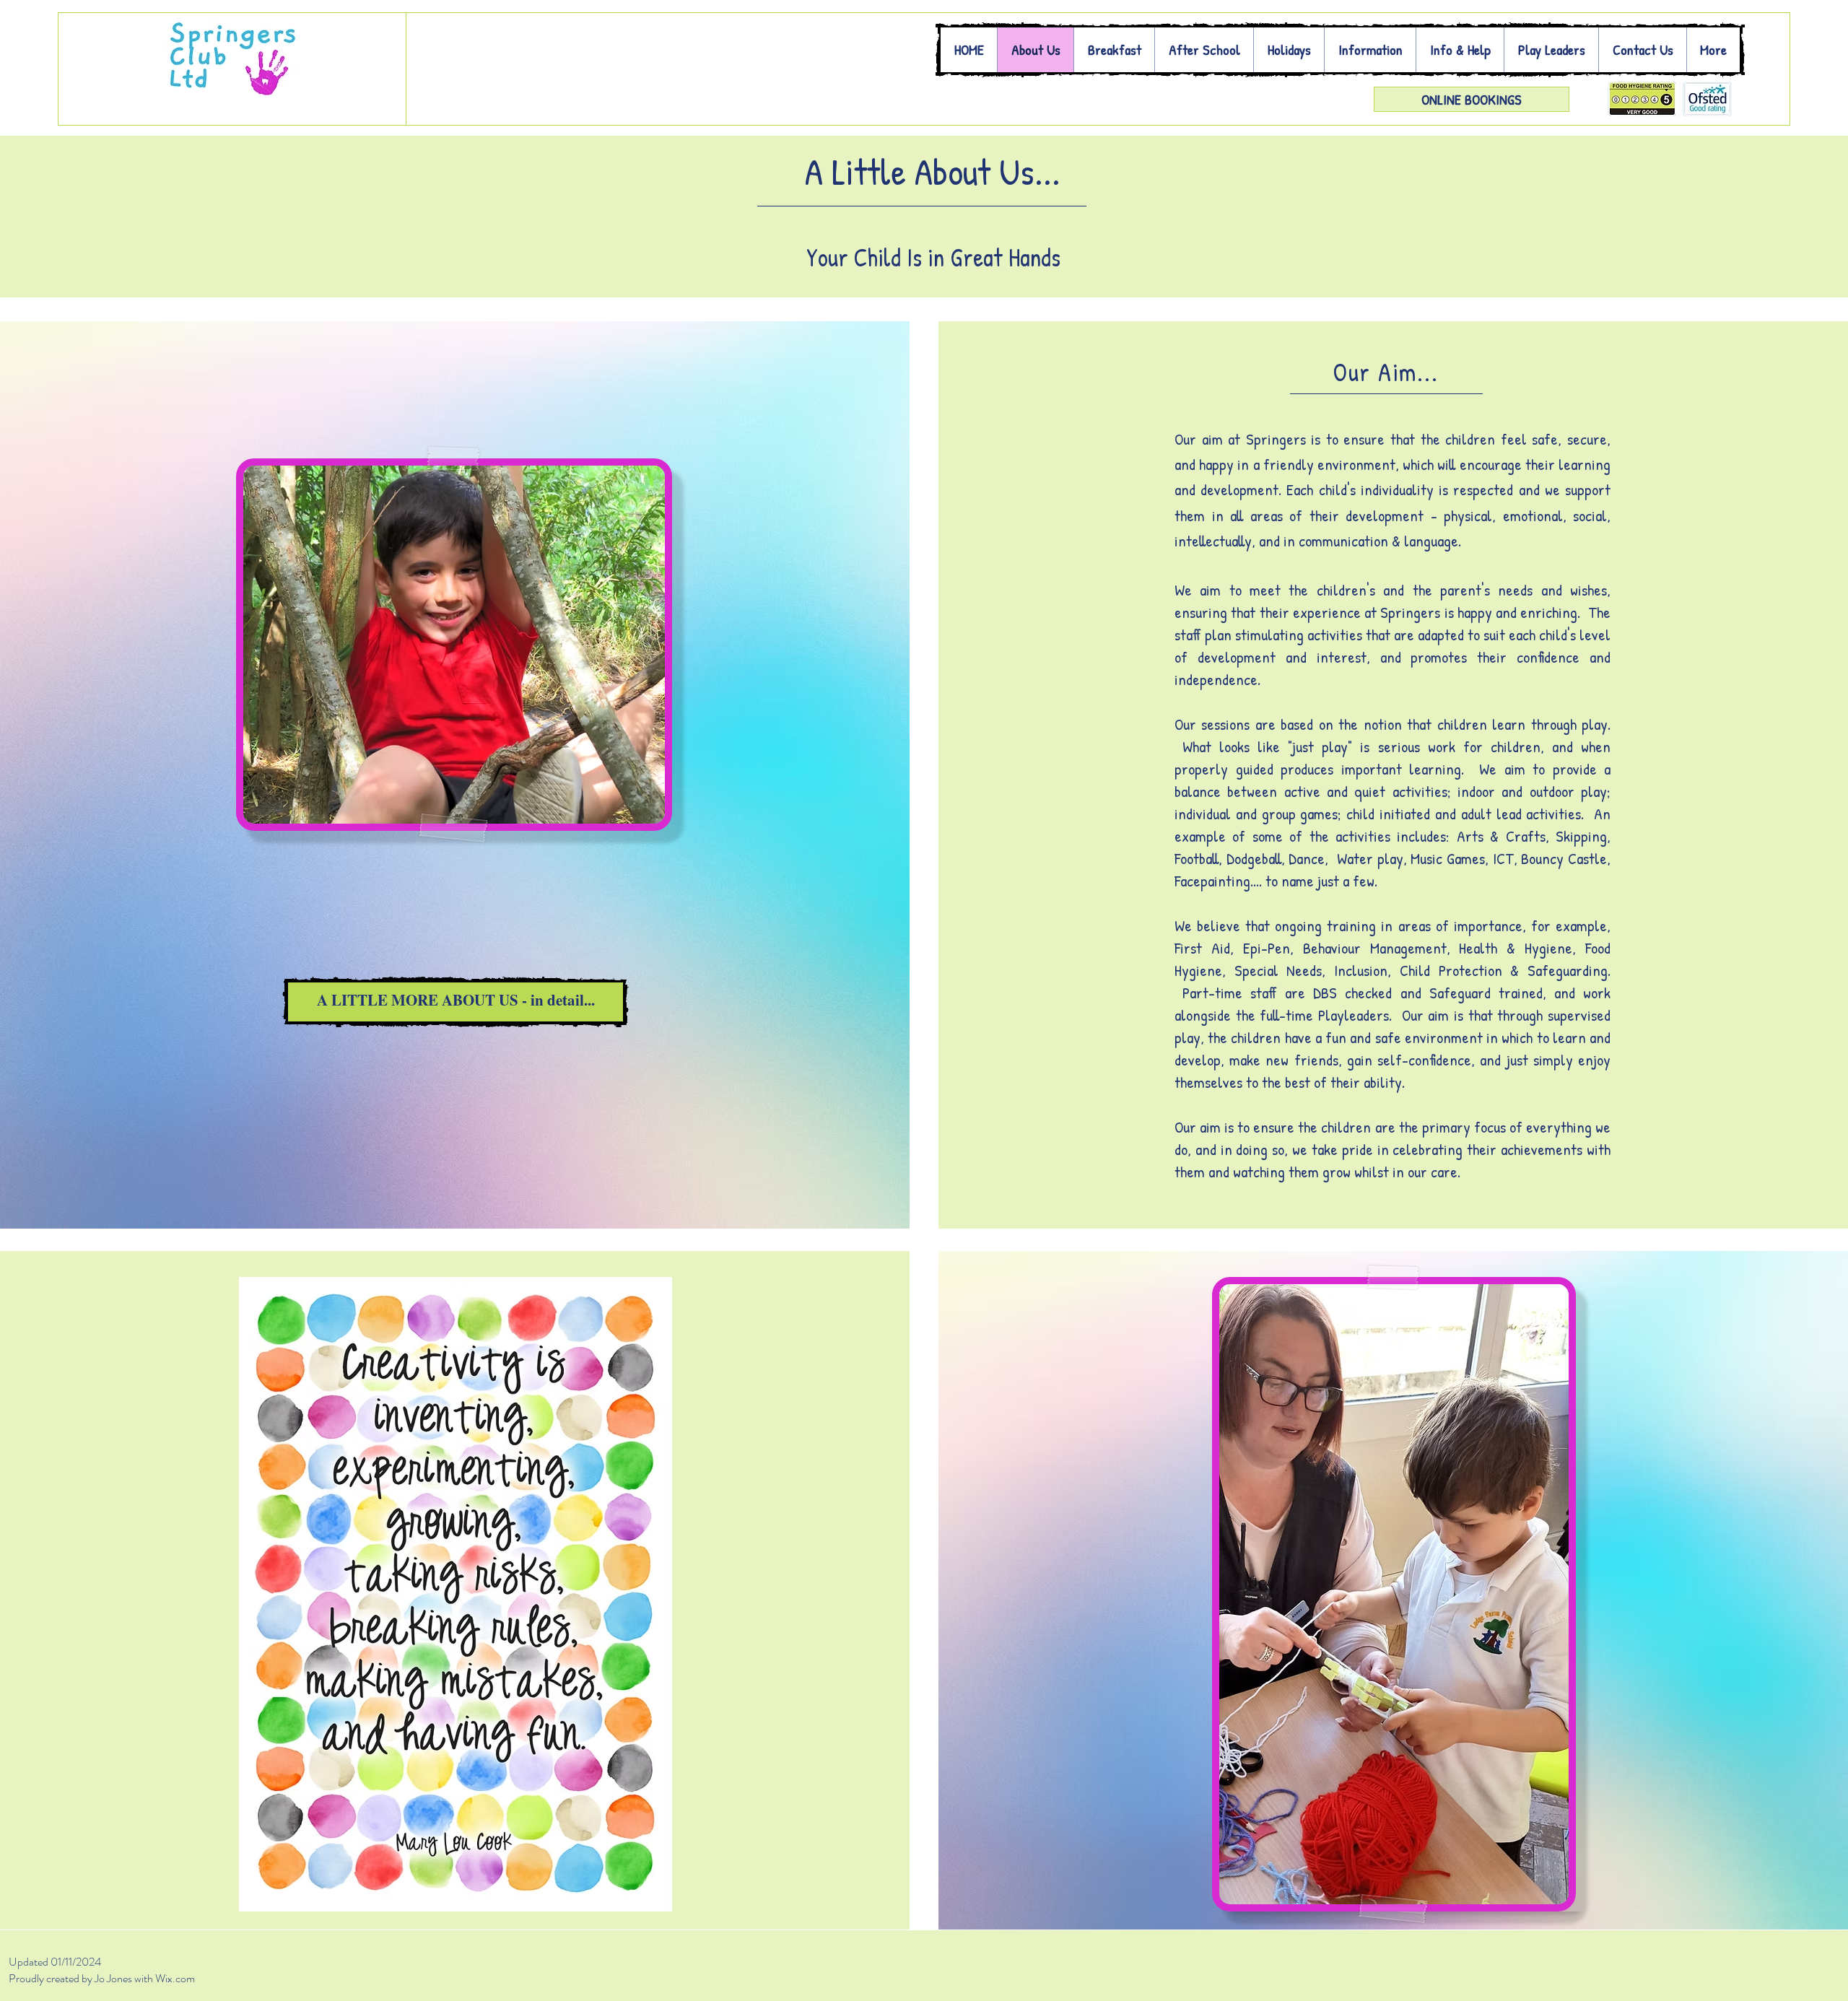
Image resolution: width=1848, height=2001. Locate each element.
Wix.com (176, 1978)
